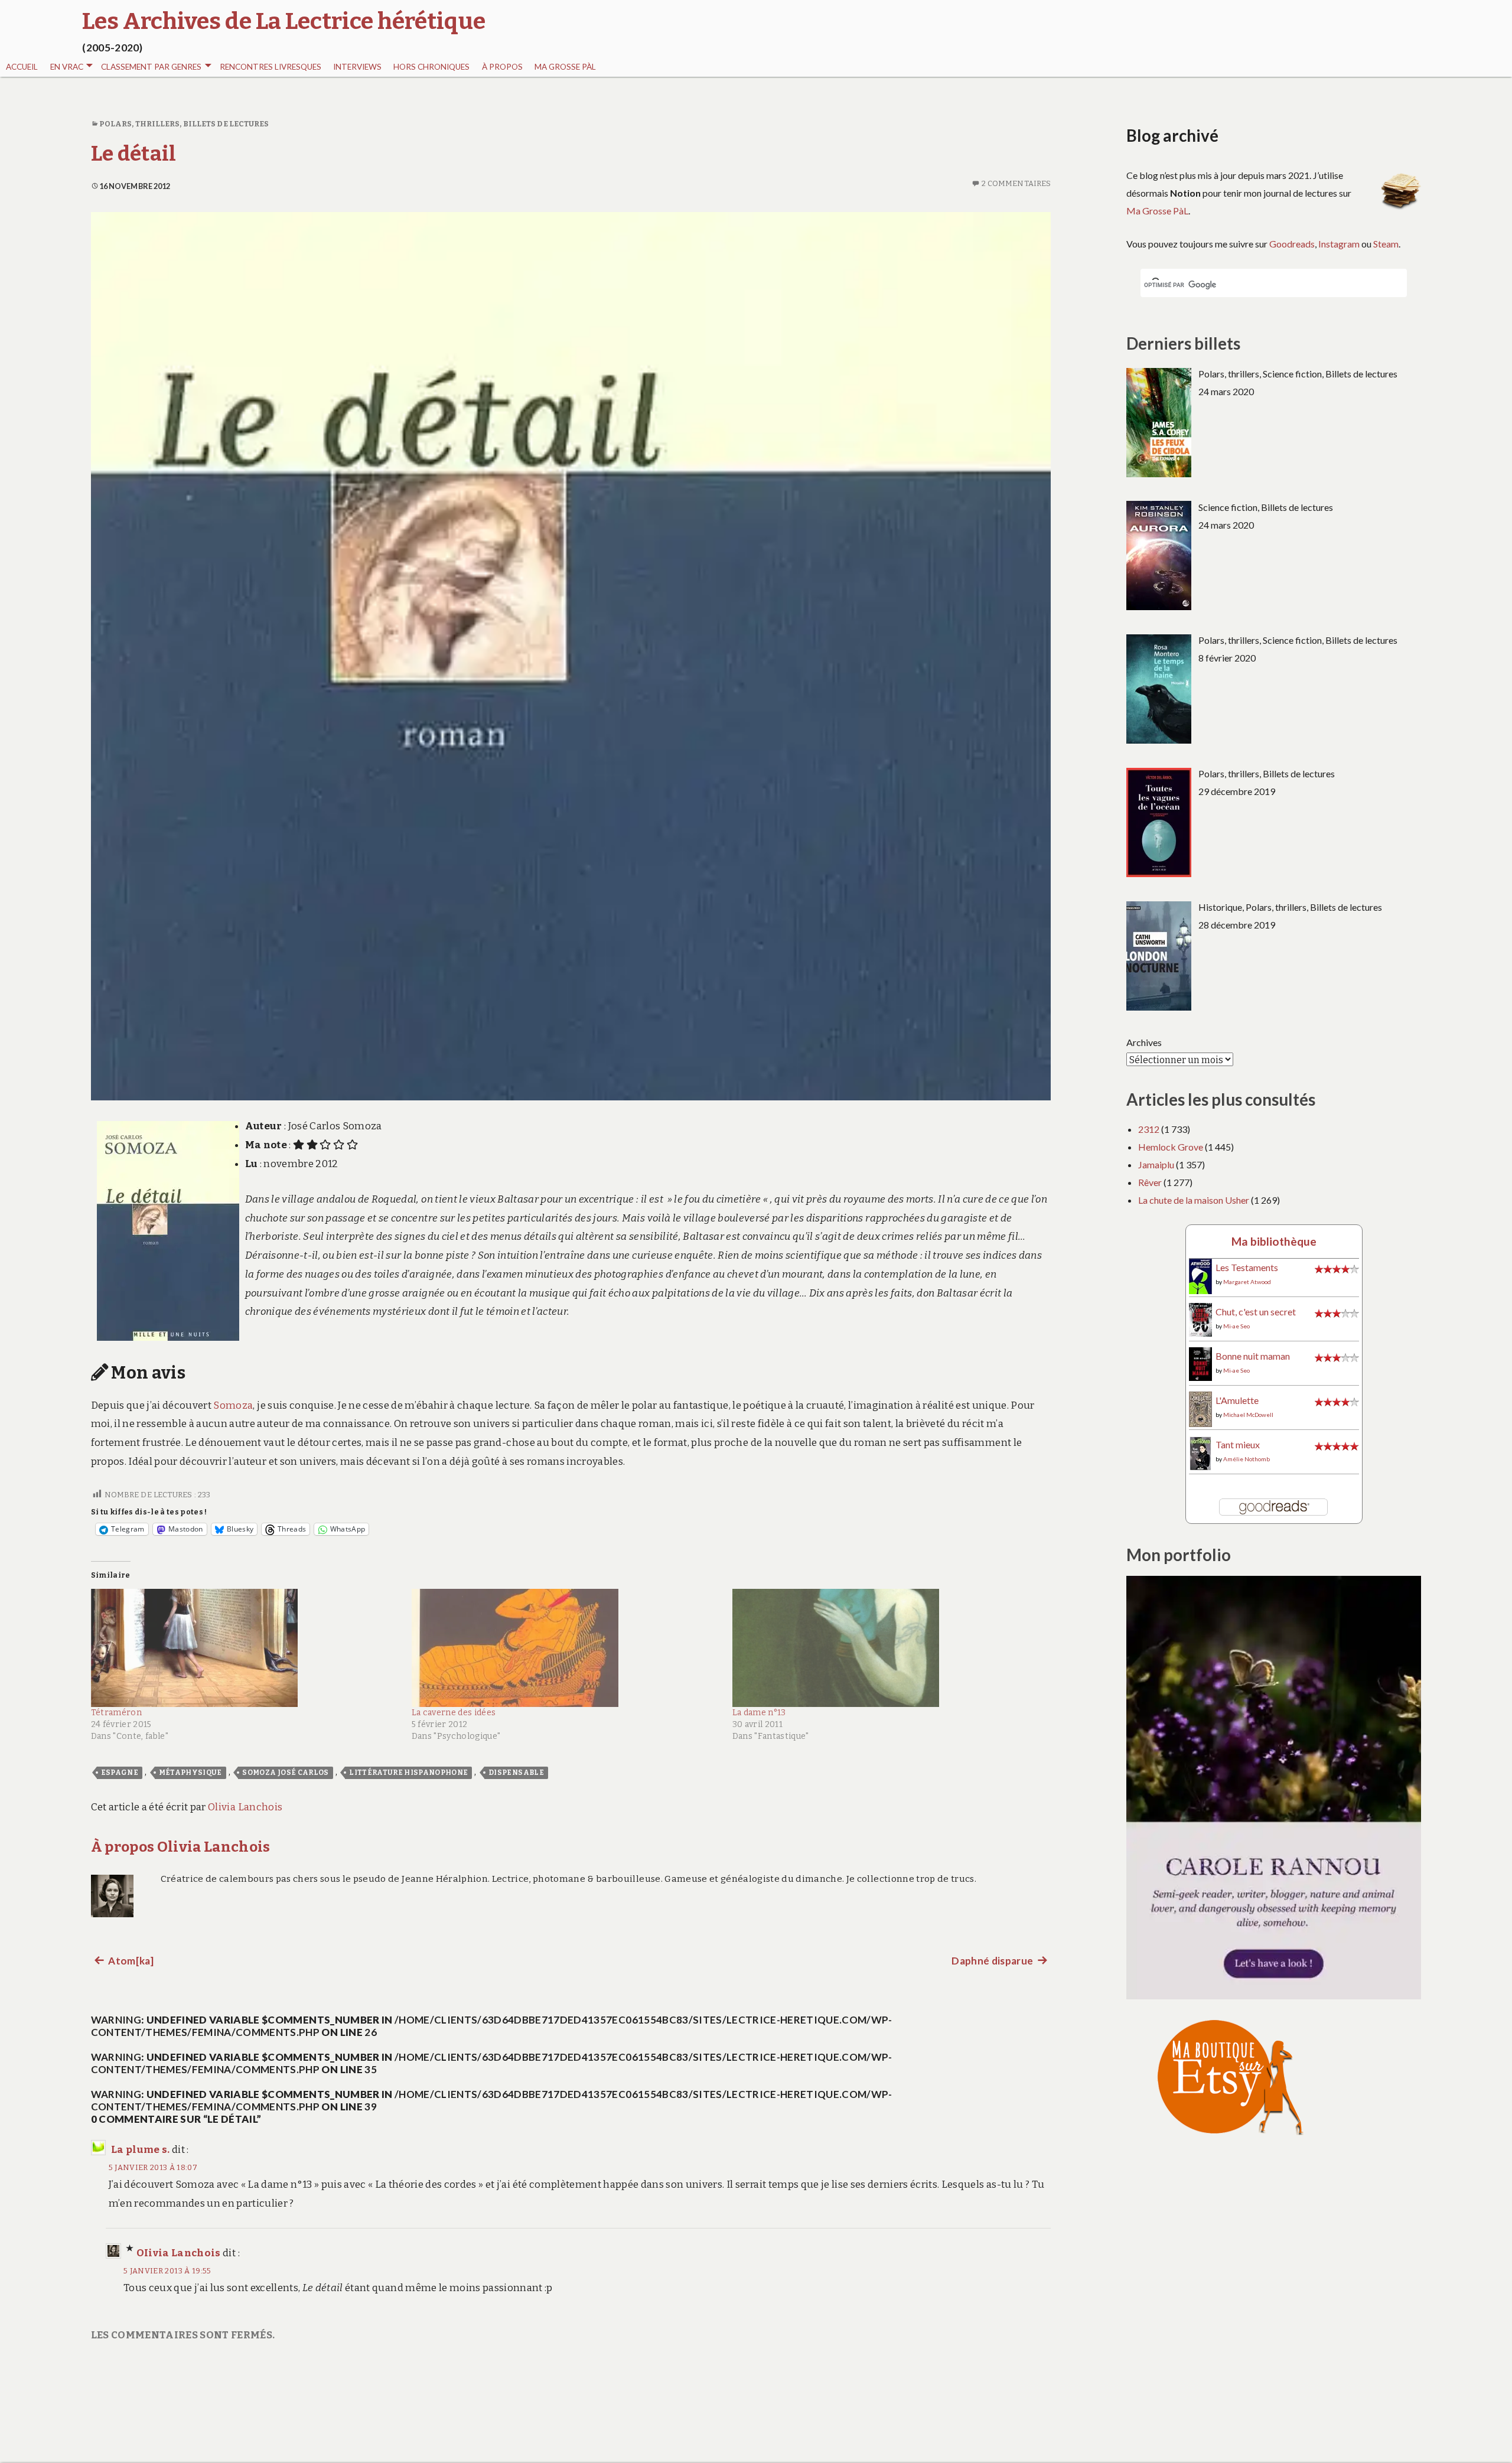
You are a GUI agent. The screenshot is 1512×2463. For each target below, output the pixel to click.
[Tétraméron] (245, 1648)
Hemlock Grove (1171, 1147)
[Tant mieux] (1200, 1452)
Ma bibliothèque (1274, 1241)
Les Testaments (1247, 1267)
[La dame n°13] (887, 1648)
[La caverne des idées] (566, 1648)
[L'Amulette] (1200, 1408)
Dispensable (516, 1773)
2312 (1149, 1129)
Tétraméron (116, 1713)
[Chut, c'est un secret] (1200, 1319)
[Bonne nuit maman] (1200, 1363)
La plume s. (141, 2150)
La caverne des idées (454, 1713)
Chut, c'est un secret (1256, 1312)
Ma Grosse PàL (565, 67)
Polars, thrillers (140, 124)
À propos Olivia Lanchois (181, 1847)
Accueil (22, 67)
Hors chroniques (431, 67)
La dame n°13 (759, 1713)
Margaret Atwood (1247, 1282)
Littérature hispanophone (408, 1773)
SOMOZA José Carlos (285, 1773)
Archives (1144, 1042)
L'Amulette (1237, 1400)
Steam (1386, 244)
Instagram (1339, 244)
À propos (502, 67)
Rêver (1150, 1182)
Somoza (233, 1405)
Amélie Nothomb (1247, 1459)
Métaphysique (190, 1773)
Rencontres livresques (271, 67)
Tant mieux (1238, 1444)
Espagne (120, 1773)
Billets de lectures (226, 124)
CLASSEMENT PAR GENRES (151, 67)
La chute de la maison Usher (1194, 1200)
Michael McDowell (1248, 1415)
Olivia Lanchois (245, 1807)
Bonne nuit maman (1253, 1356)
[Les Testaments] (1200, 1276)
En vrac (67, 67)
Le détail (134, 154)
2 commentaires (1016, 183)
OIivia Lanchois (179, 2253)
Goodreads (1292, 244)
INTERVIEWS (357, 67)
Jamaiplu (1156, 1164)
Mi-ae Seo (1236, 1326)
